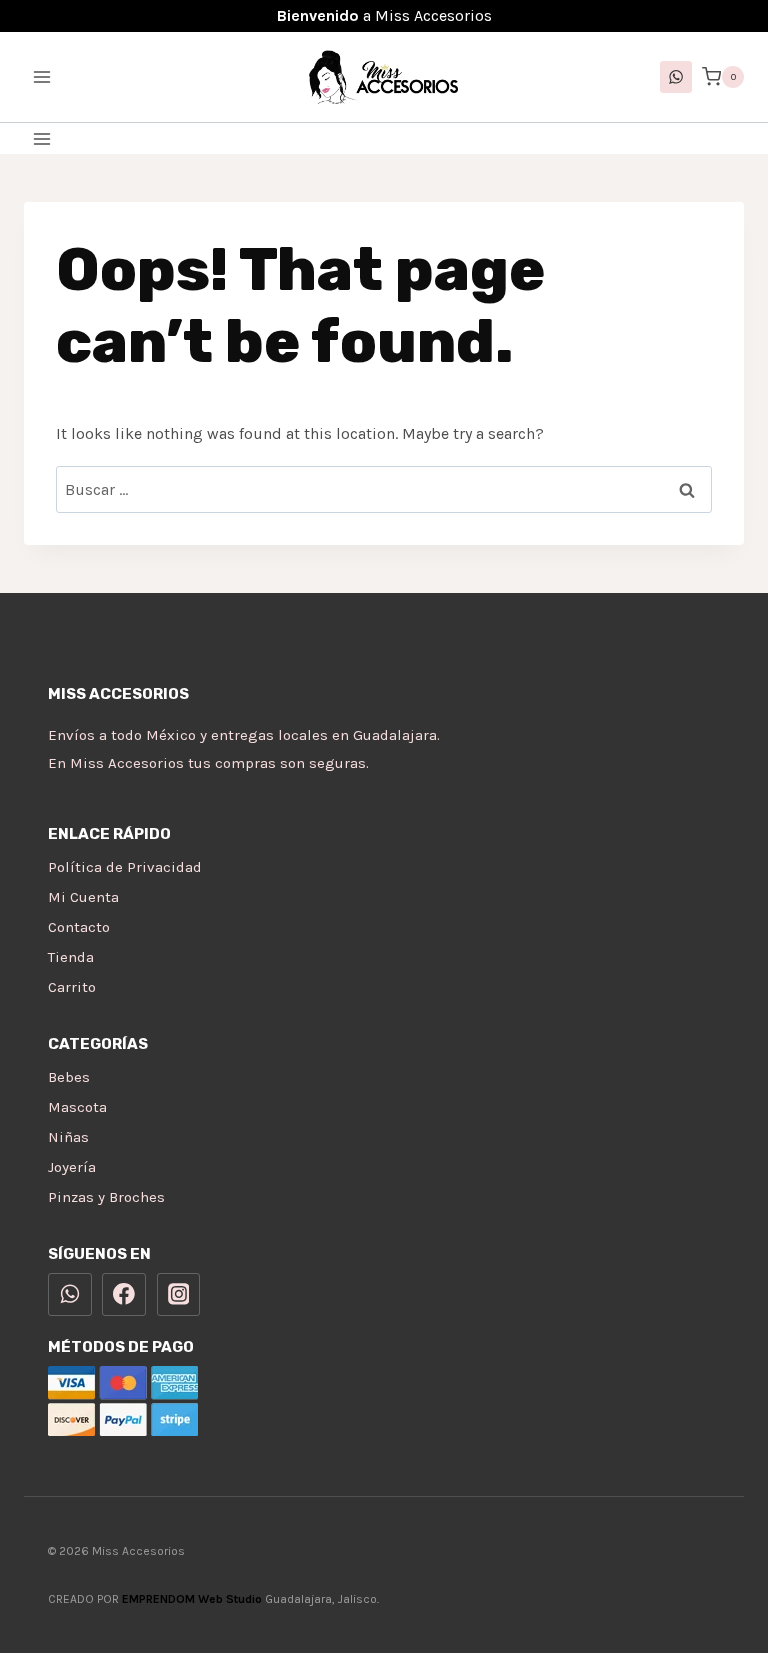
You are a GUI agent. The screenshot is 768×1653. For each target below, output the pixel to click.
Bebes (69, 1077)
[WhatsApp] (676, 77)
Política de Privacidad (125, 867)
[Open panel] (42, 138)
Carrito (72, 987)
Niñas (68, 1137)
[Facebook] (124, 1295)
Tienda (71, 957)
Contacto (79, 927)
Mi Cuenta (83, 897)
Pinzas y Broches (106, 1197)
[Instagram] (179, 1295)
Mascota (77, 1107)
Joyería (72, 1167)
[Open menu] (42, 76)
